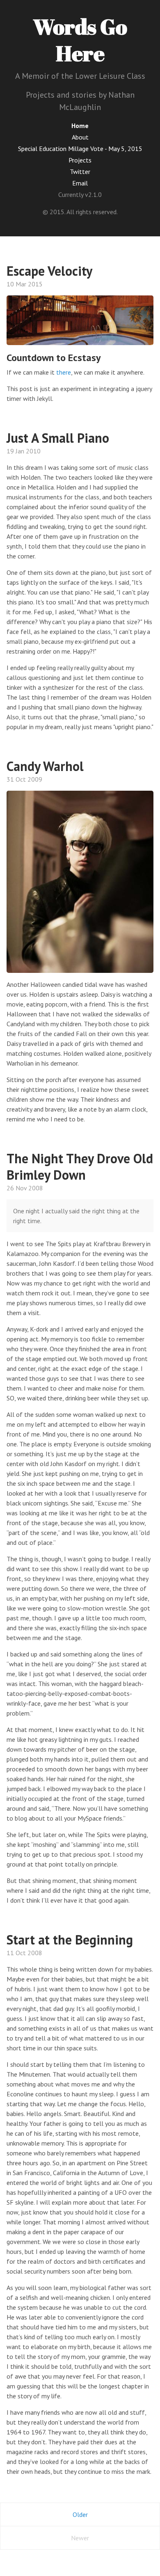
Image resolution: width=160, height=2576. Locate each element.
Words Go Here (80, 40)
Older (80, 2514)
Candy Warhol (45, 766)
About (80, 137)
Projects (80, 160)
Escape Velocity (49, 271)
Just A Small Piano (58, 438)
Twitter (80, 172)
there (64, 372)
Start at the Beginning (70, 1940)
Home (80, 126)
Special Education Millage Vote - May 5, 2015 (80, 149)
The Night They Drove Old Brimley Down (80, 1167)
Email (80, 183)
